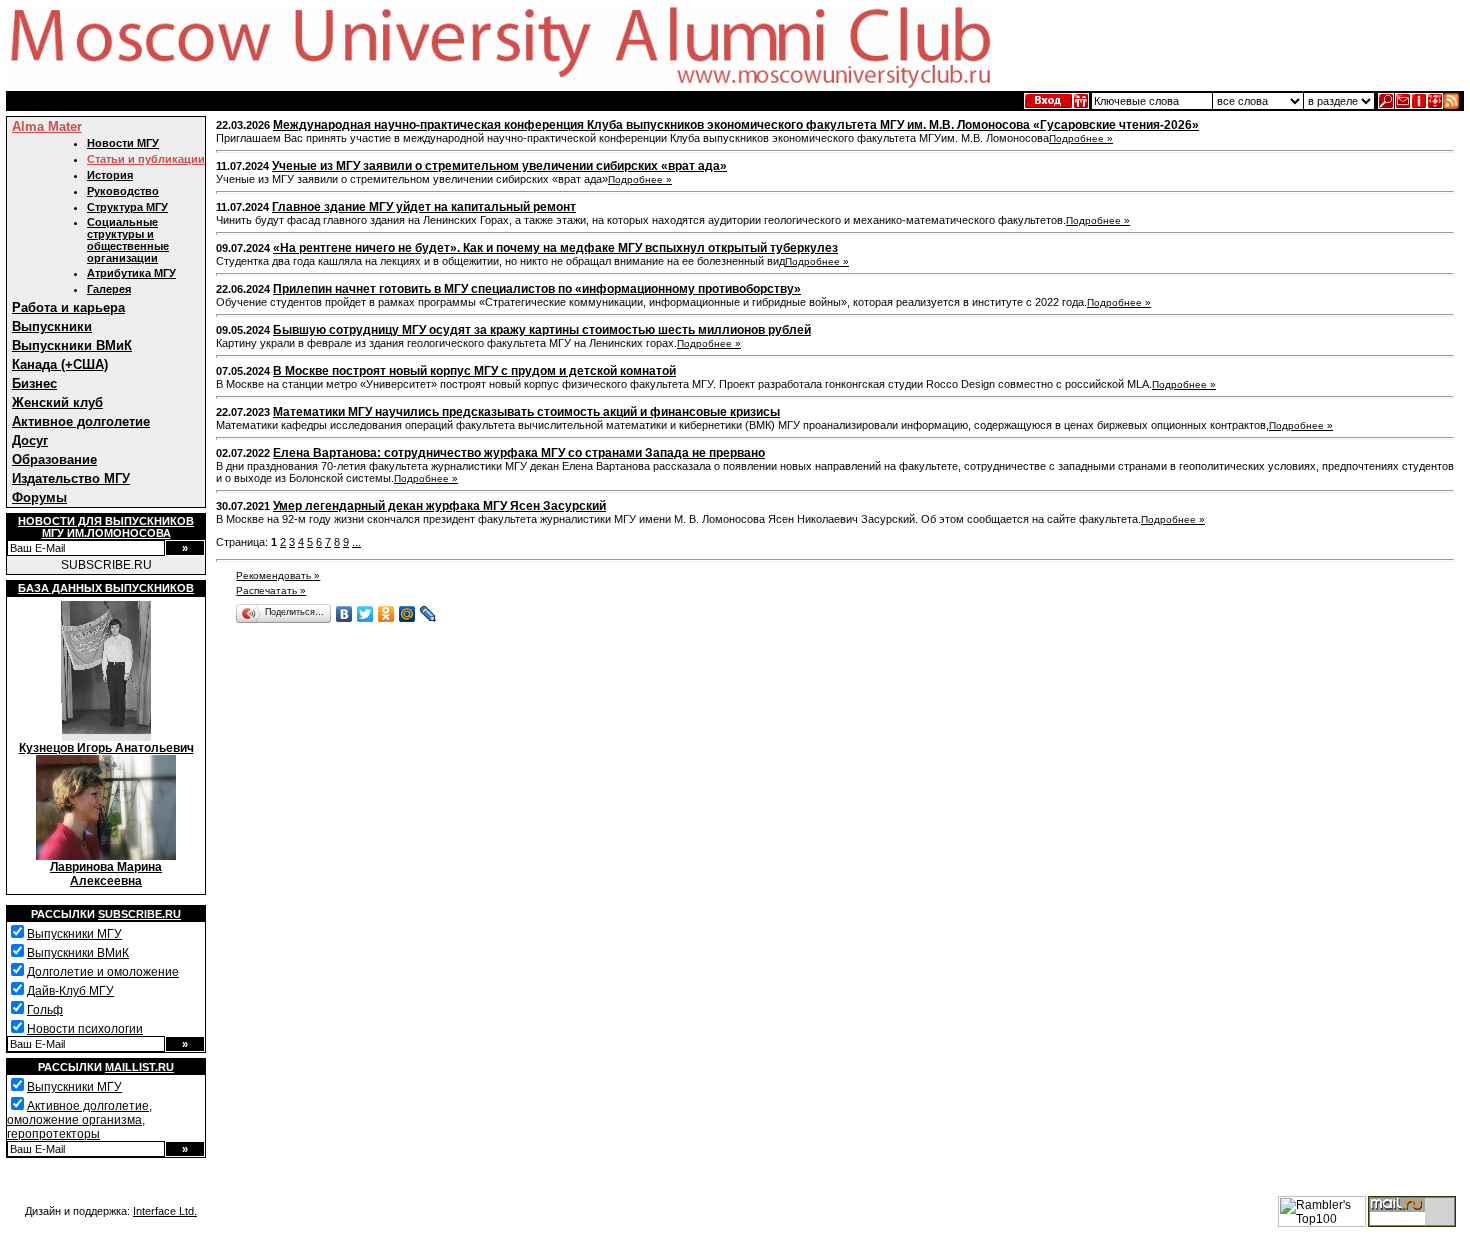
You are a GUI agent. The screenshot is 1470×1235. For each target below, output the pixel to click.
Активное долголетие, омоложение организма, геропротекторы (79, 1120)
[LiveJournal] (428, 614)
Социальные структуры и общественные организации (128, 240)
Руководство (123, 191)
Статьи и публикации (146, 159)
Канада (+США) (60, 364)
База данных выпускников (106, 588)
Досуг (30, 440)
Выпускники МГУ (74, 934)
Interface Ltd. (165, 1211)
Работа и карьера (68, 307)
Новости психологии (85, 1029)
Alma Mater (47, 126)
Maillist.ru (139, 1067)
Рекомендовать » (278, 575)
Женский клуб (57, 402)
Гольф (45, 1010)
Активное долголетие (81, 421)
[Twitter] (365, 614)
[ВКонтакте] (344, 614)
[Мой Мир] (407, 614)
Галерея (109, 289)
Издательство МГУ (71, 478)
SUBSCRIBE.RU (106, 565)
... (356, 542)
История (110, 175)
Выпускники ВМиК (72, 345)
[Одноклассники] (386, 614)
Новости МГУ (123, 143)
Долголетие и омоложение (103, 972)
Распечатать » (271, 590)
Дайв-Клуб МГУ (70, 991)
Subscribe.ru (139, 914)
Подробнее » (1081, 138)
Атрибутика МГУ (131, 273)
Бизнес (34, 383)
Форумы (39, 497)
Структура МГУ (127, 207)
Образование (54, 459)
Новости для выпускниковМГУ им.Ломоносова (106, 527)
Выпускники (52, 326)
